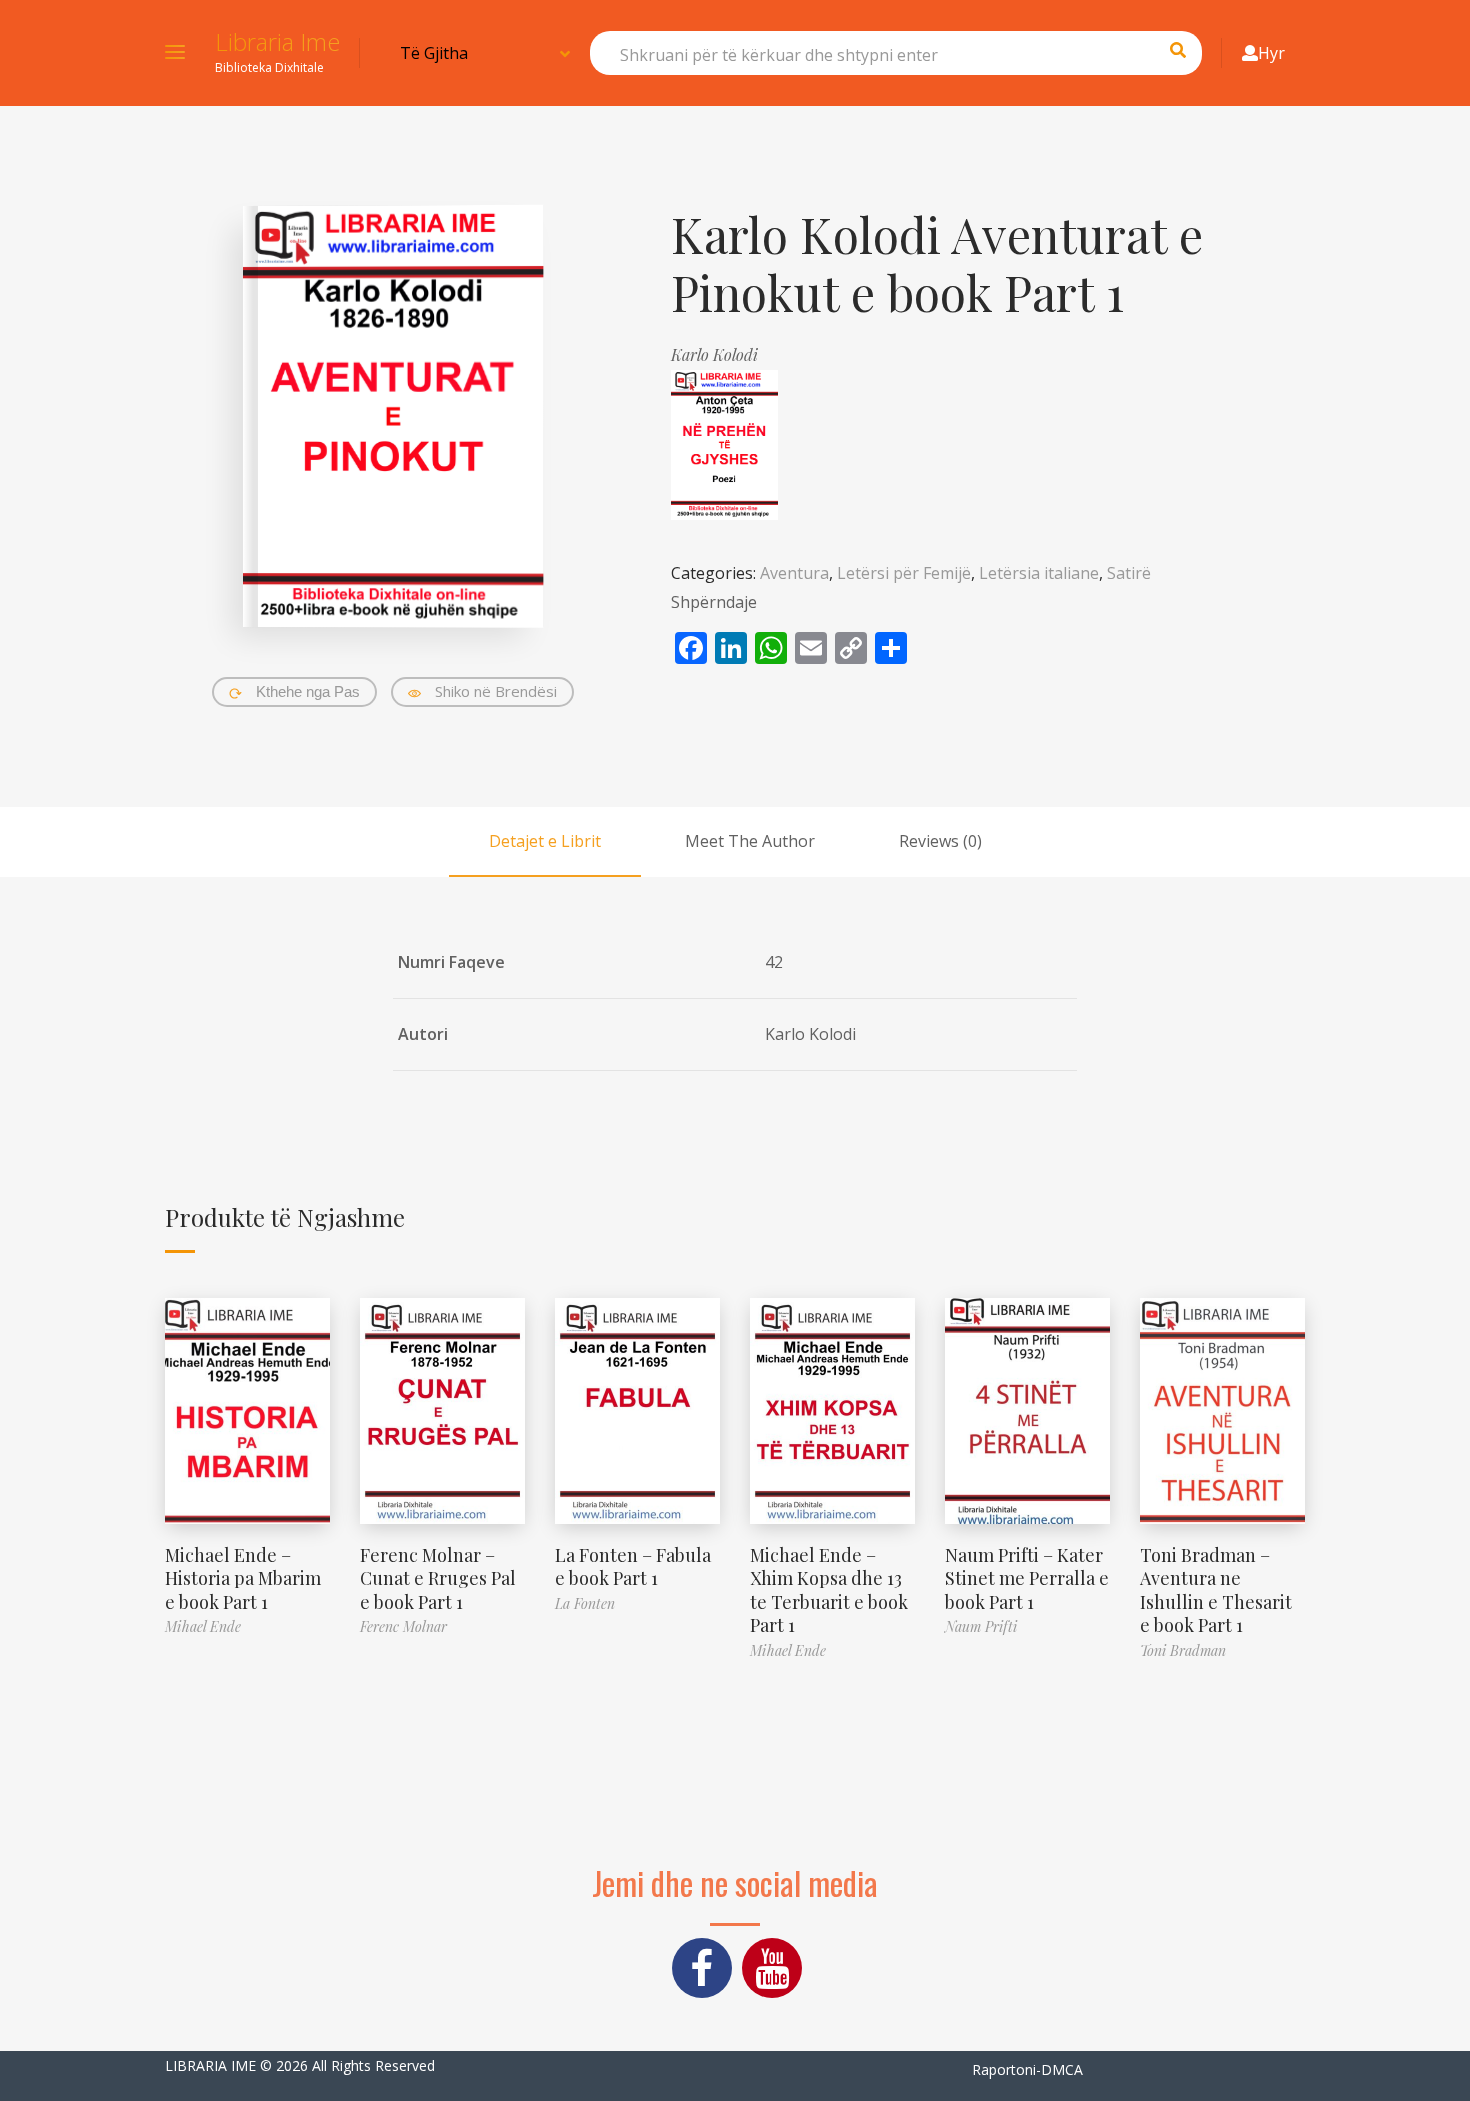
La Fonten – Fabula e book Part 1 (633, 1566)
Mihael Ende (203, 1626)
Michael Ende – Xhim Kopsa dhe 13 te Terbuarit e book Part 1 (829, 1590)
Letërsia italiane (1039, 573)
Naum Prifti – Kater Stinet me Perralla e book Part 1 (1027, 1578)
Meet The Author (750, 841)
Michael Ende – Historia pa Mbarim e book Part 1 (243, 1578)
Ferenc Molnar (403, 1626)
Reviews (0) (940, 841)
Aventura (794, 573)
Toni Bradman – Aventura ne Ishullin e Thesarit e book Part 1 (1216, 1590)
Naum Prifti (981, 1626)
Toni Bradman (1183, 1650)
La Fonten (585, 1603)
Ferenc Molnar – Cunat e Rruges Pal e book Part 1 (438, 1578)
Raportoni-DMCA (1027, 2069)
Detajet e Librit (545, 841)
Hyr (1271, 53)
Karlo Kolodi (714, 354)
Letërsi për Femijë (904, 573)
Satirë (1129, 573)
